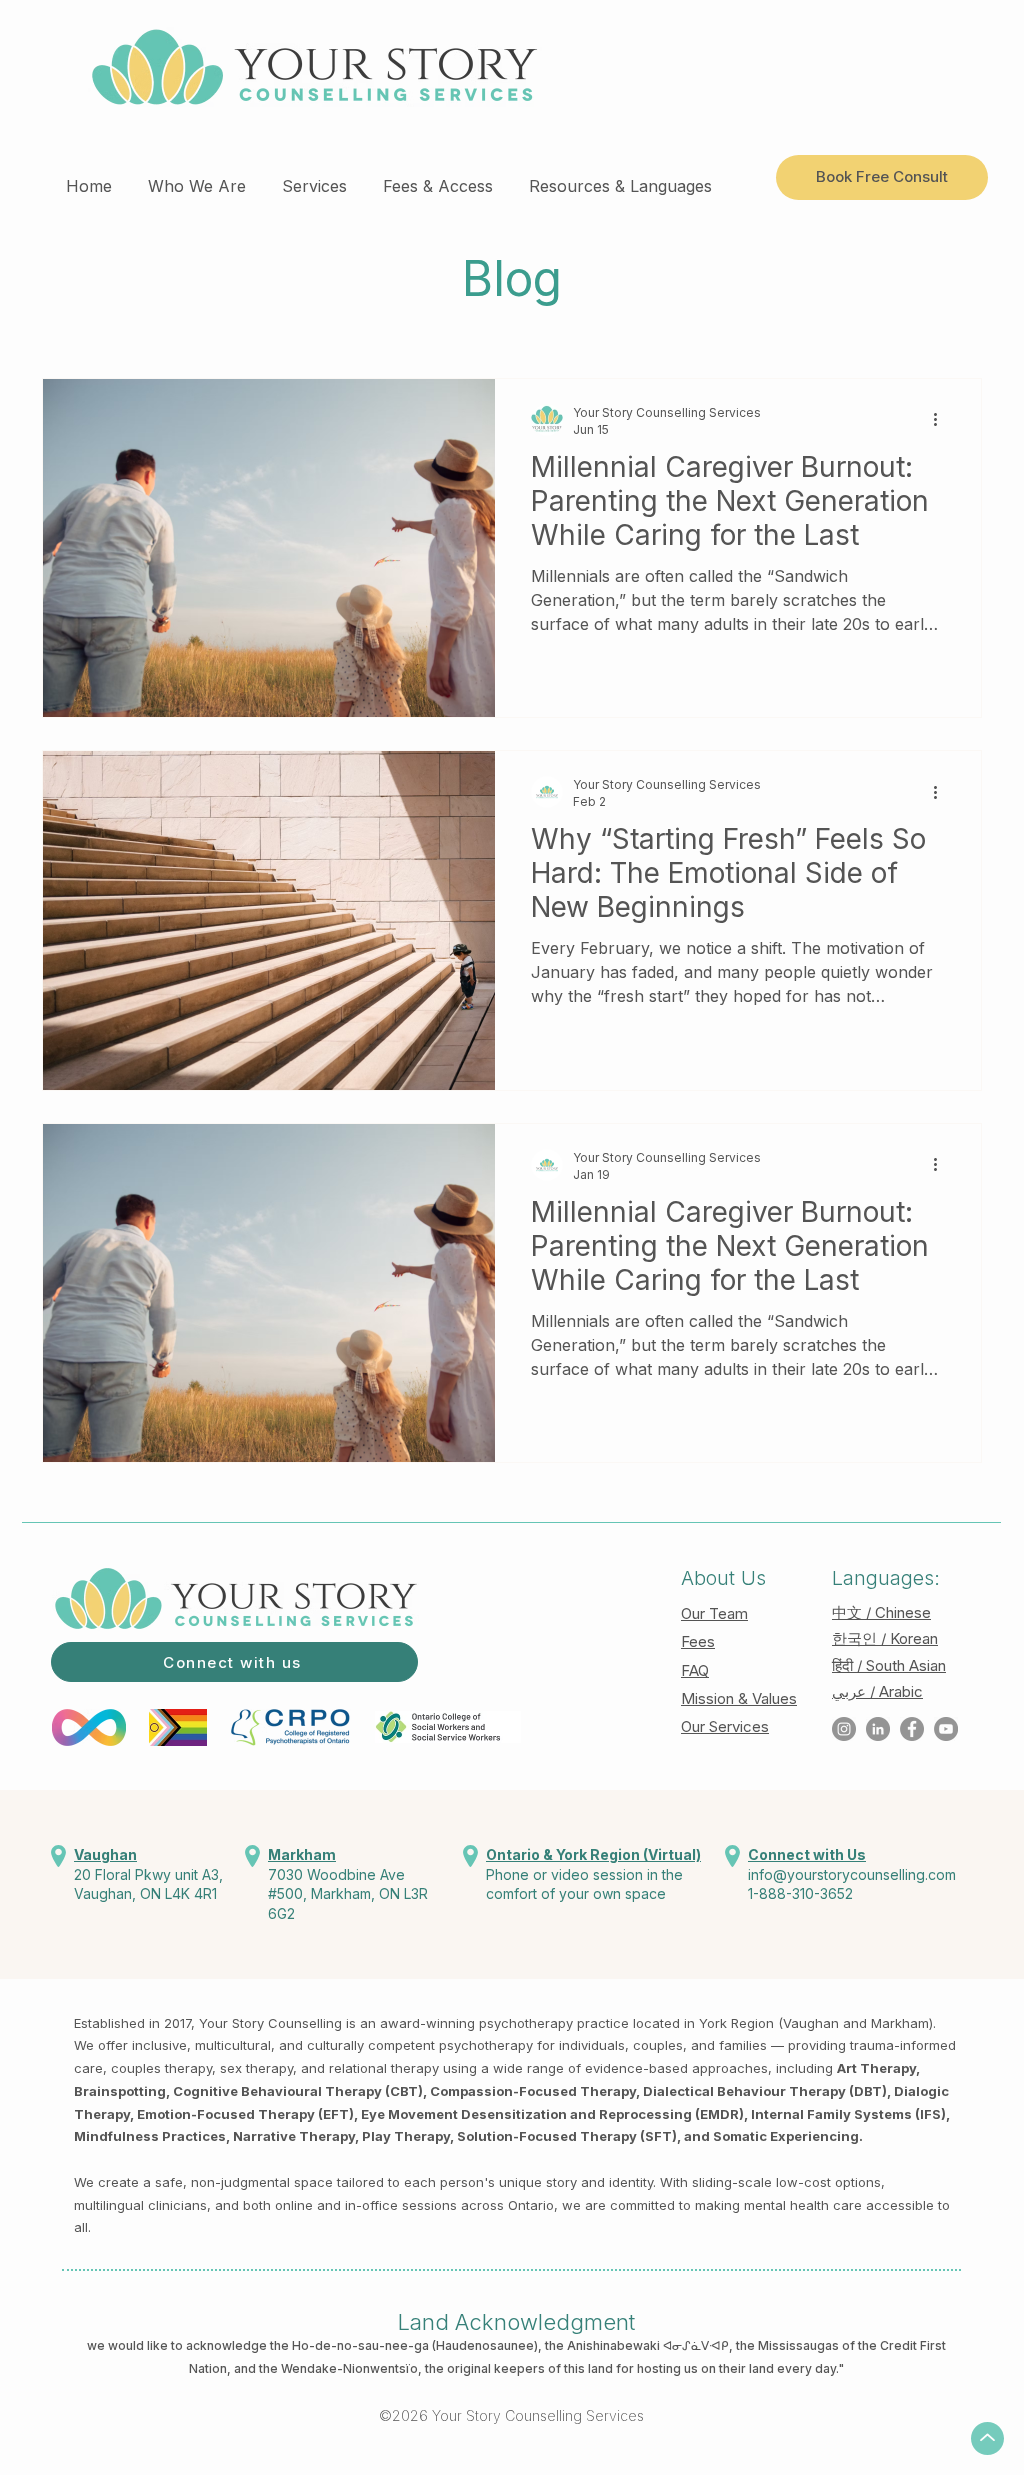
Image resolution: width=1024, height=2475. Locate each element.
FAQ (695, 1670)
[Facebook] (912, 1729)
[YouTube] (946, 1729)
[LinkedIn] (878, 1729)
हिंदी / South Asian (889, 1665)
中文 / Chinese (881, 1612)
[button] (197, 177)
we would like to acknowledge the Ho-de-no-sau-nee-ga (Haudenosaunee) (312, 2345)
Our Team (714, 1613)
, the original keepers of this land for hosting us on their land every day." (631, 2368)
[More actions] (942, 420)
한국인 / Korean (885, 1638)
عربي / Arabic (877, 1691)
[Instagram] (844, 1729)
